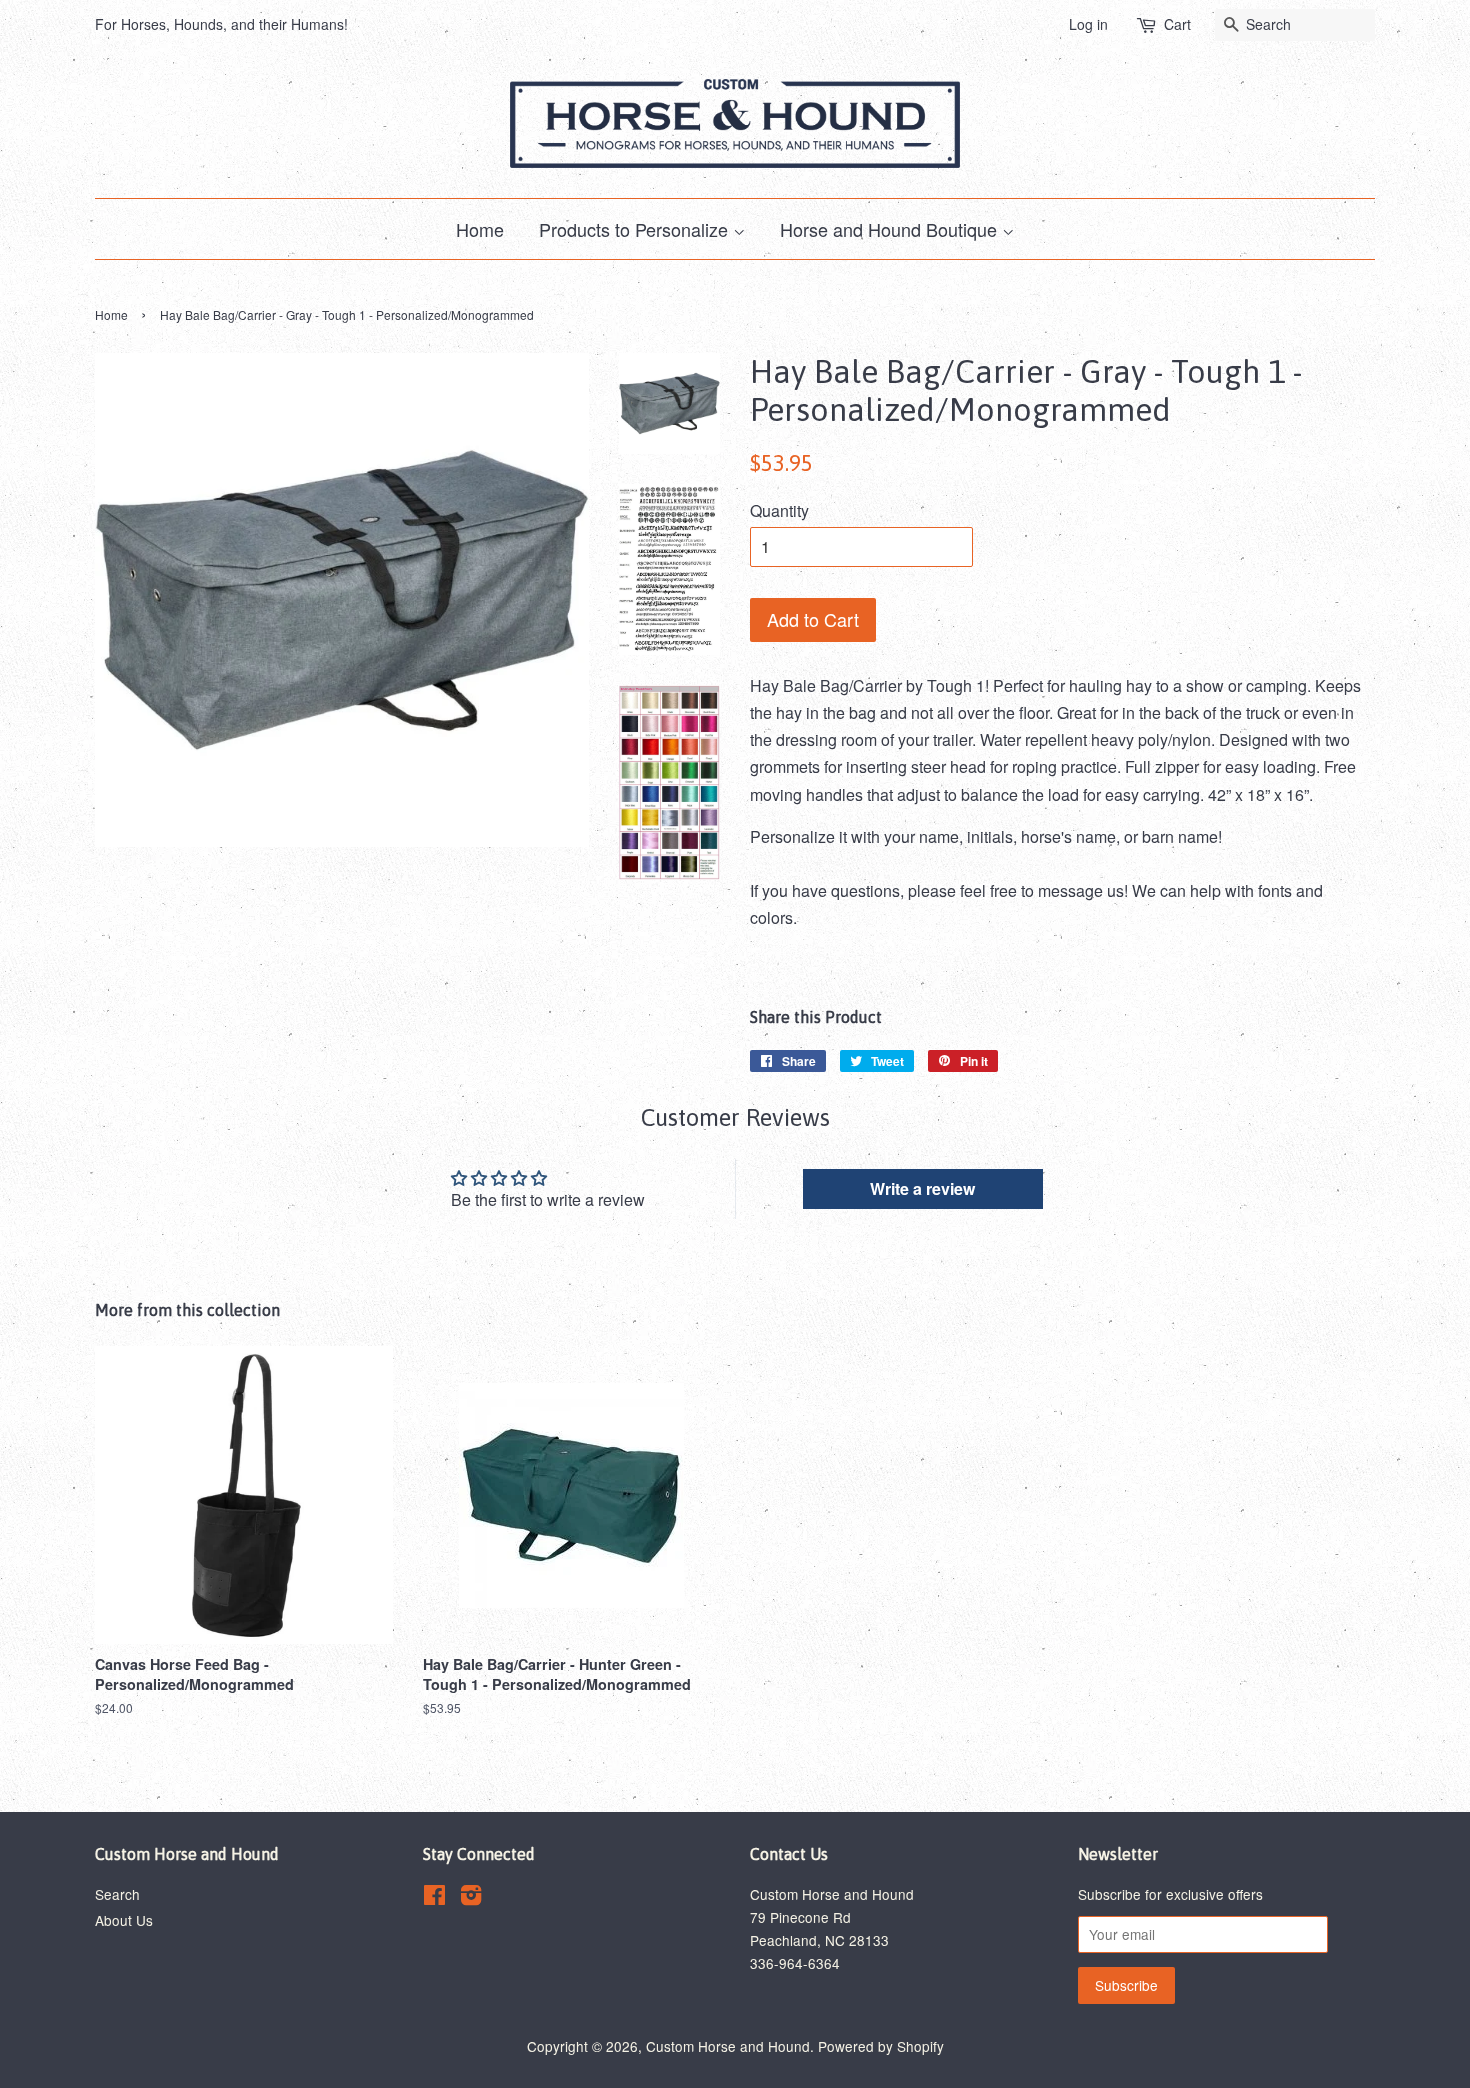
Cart (1177, 24)
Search (117, 1894)
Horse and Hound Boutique (891, 229)
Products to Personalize (636, 229)
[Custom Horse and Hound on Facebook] (434, 1898)
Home (480, 229)
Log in (1088, 24)
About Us (124, 1920)
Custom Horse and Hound (728, 2046)
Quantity (779, 510)
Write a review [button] (922, 1188)
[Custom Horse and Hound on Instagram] (471, 1898)
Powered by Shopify (881, 2046)
